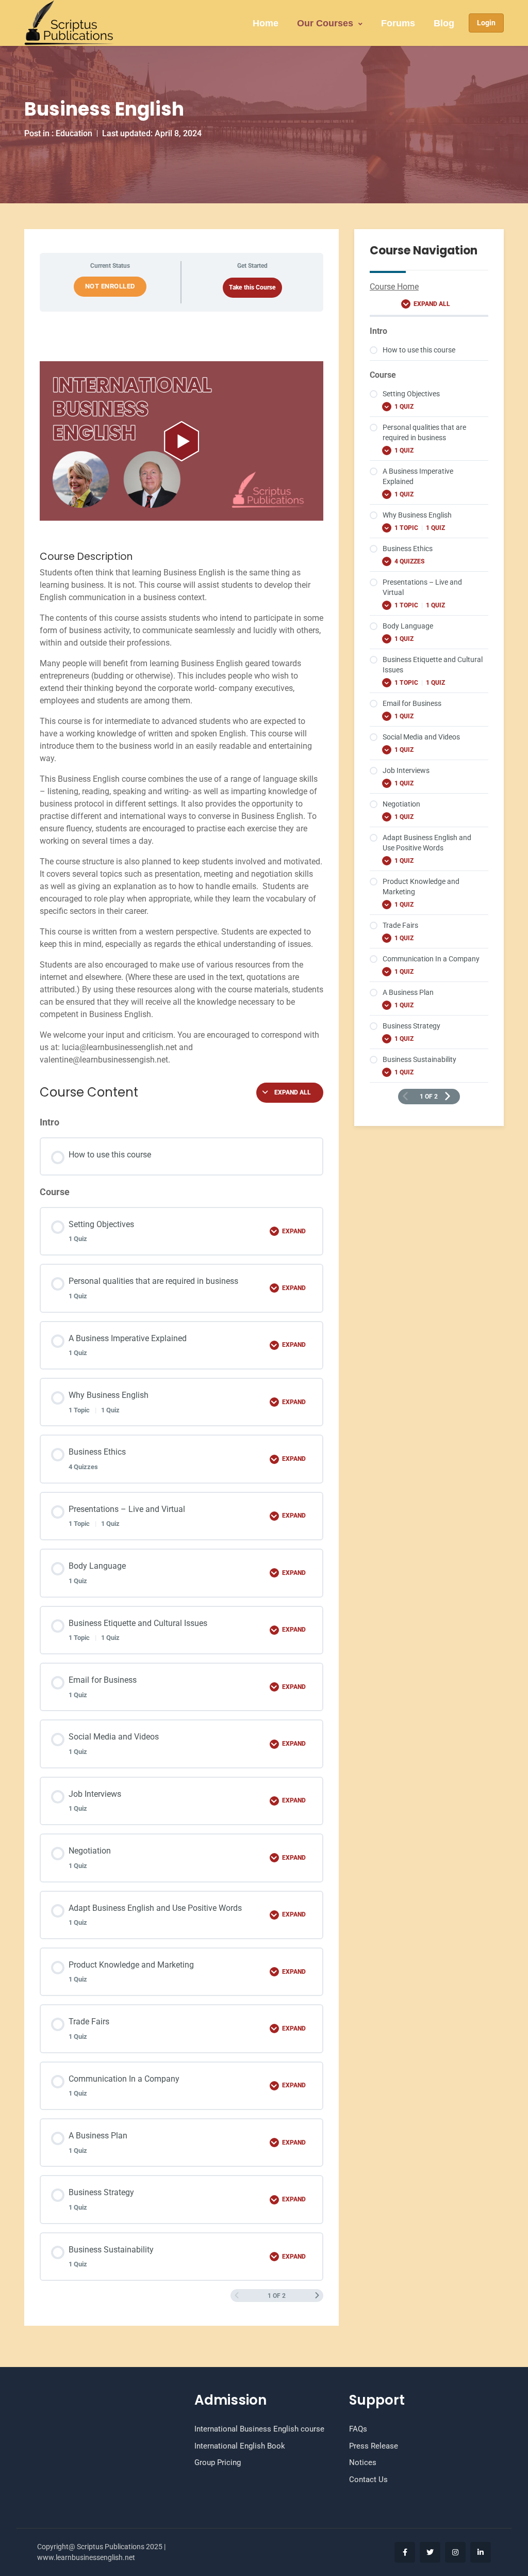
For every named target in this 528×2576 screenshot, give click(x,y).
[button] (181, 441)
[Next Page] (317, 2296)
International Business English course (259, 2429)
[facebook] (405, 2552)
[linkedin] (481, 2552)
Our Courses (325, 23)
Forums (398, 23)
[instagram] (455, 2552)
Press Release (374, 2446)
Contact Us (368, 2480)
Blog (444, 23)
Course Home (394, 287)
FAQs (358, 2429)
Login (486, 23)
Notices (363, 2462)
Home (266, 23)
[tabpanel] (181, 714)
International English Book (240, 2446)
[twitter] (430, 2552)
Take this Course (252, 287)
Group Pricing (218, 2462)
